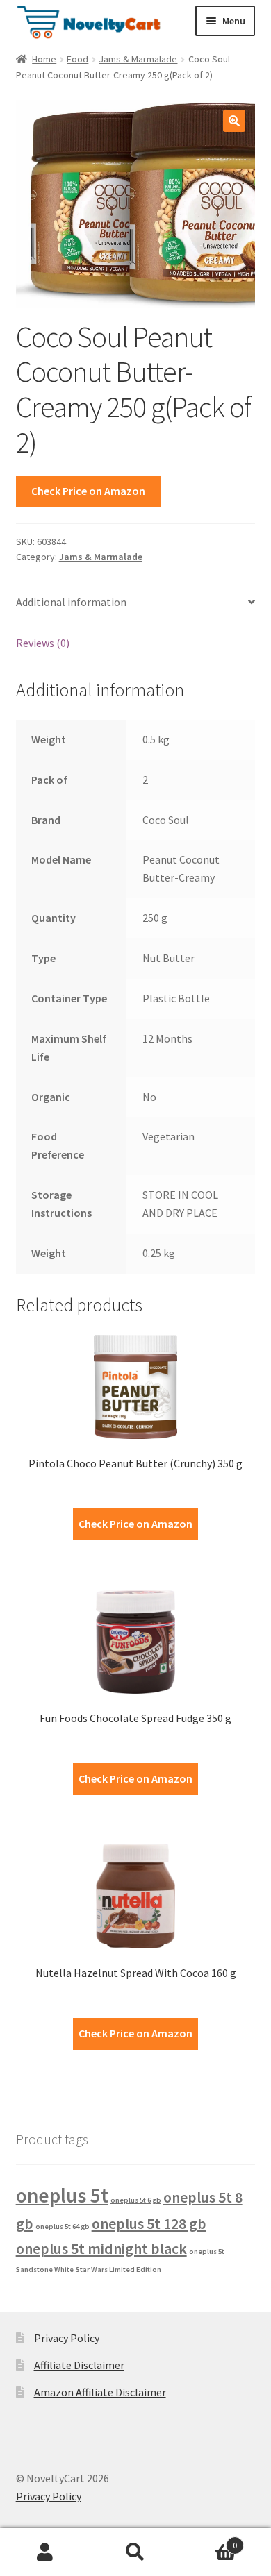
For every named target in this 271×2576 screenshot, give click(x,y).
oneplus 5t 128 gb (149, 2223)
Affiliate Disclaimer (79, 2365)
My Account (45, 2552)
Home (44, 59)
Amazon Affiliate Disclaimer (100, 2392)
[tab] (136, 603)
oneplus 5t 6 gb (136, 2200)
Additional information (71, 602)
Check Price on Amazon (88, 491)
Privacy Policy (67, 2338)
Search (135, 2552)
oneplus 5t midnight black (101, 2248)
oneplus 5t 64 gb (63, 2226)
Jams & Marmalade (138, 59)
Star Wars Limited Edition (118, 2270)
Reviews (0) (43, 643)
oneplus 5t (62, 2195)
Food (77, 59)
